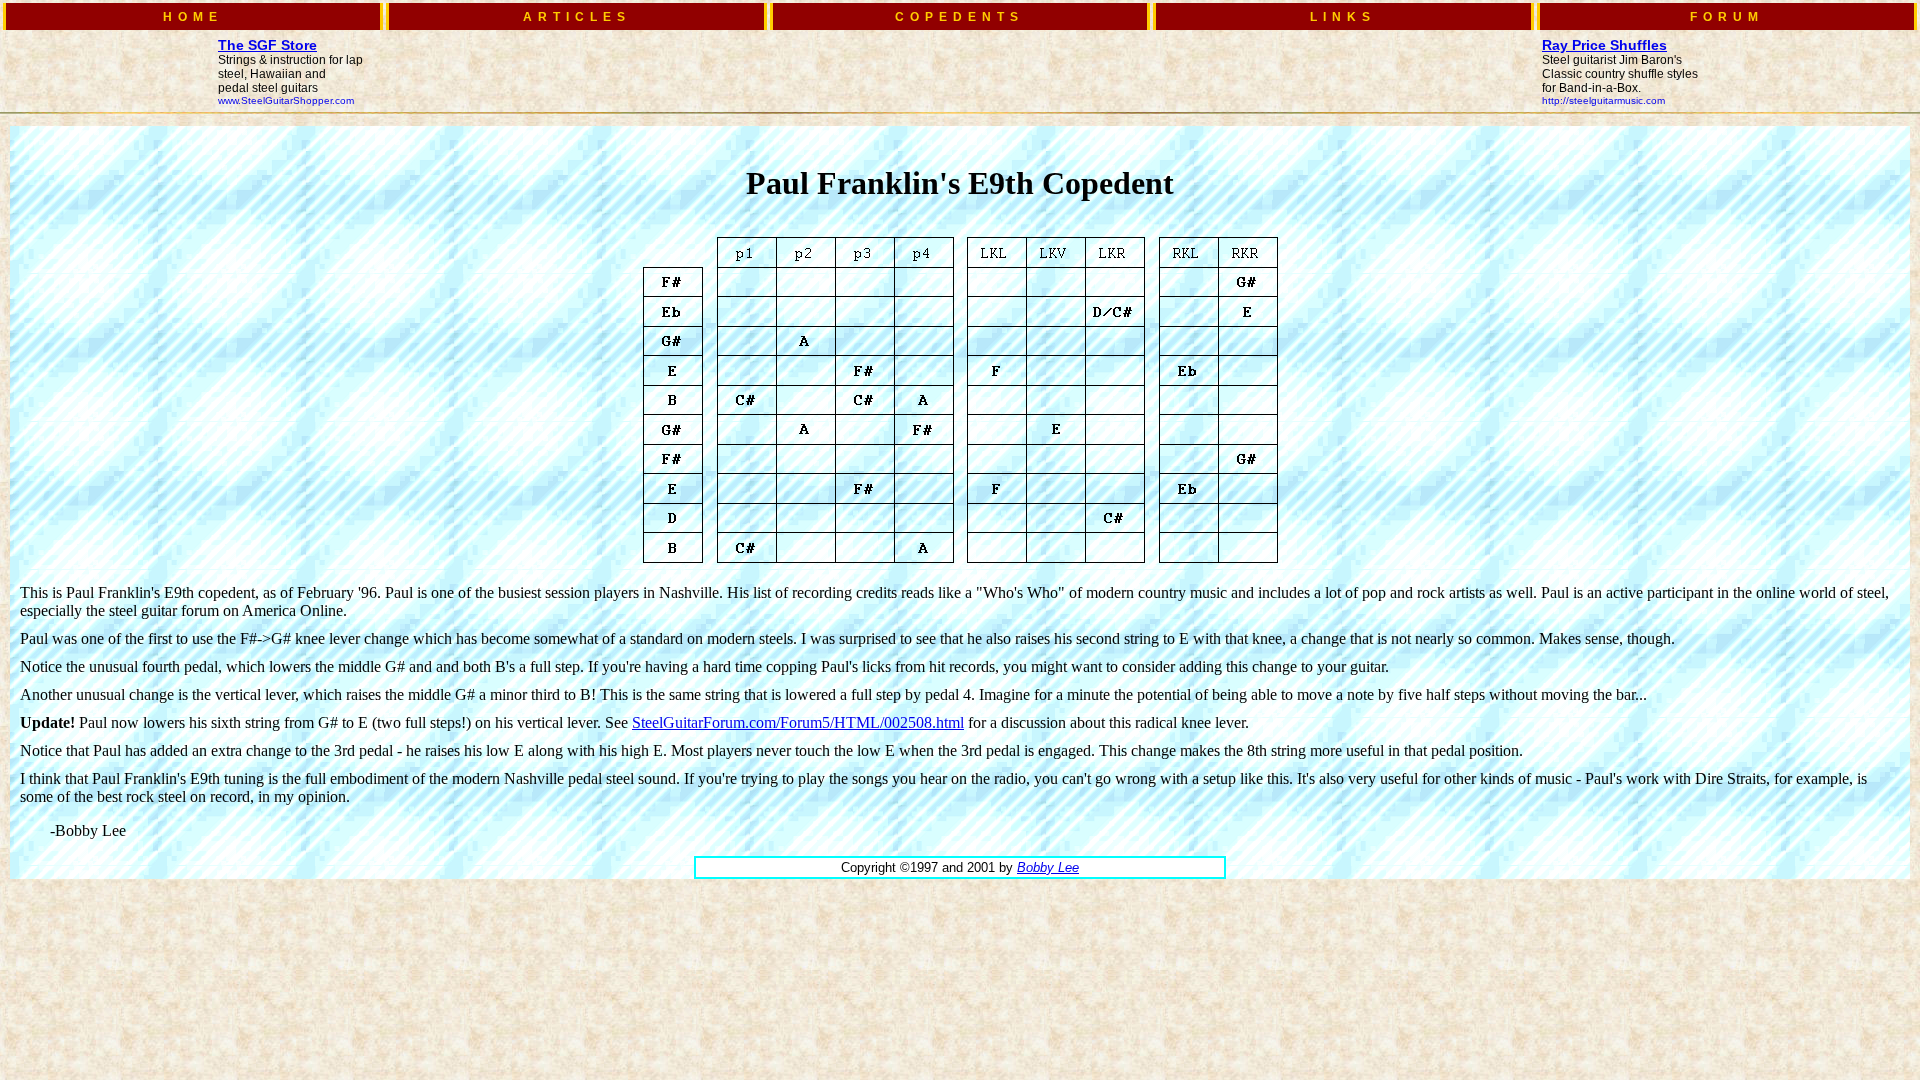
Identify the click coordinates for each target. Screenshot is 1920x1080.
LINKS (1343, 17)
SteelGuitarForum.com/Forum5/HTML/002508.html (798, 722)
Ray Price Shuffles (1604, 45)
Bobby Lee (1048, 867)
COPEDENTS (959, 17)
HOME (193, 17)
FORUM (1727, 17)
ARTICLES (577, 17)
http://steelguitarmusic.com (1603, 100)
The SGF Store (267, 45)
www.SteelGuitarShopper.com (286, 100)
